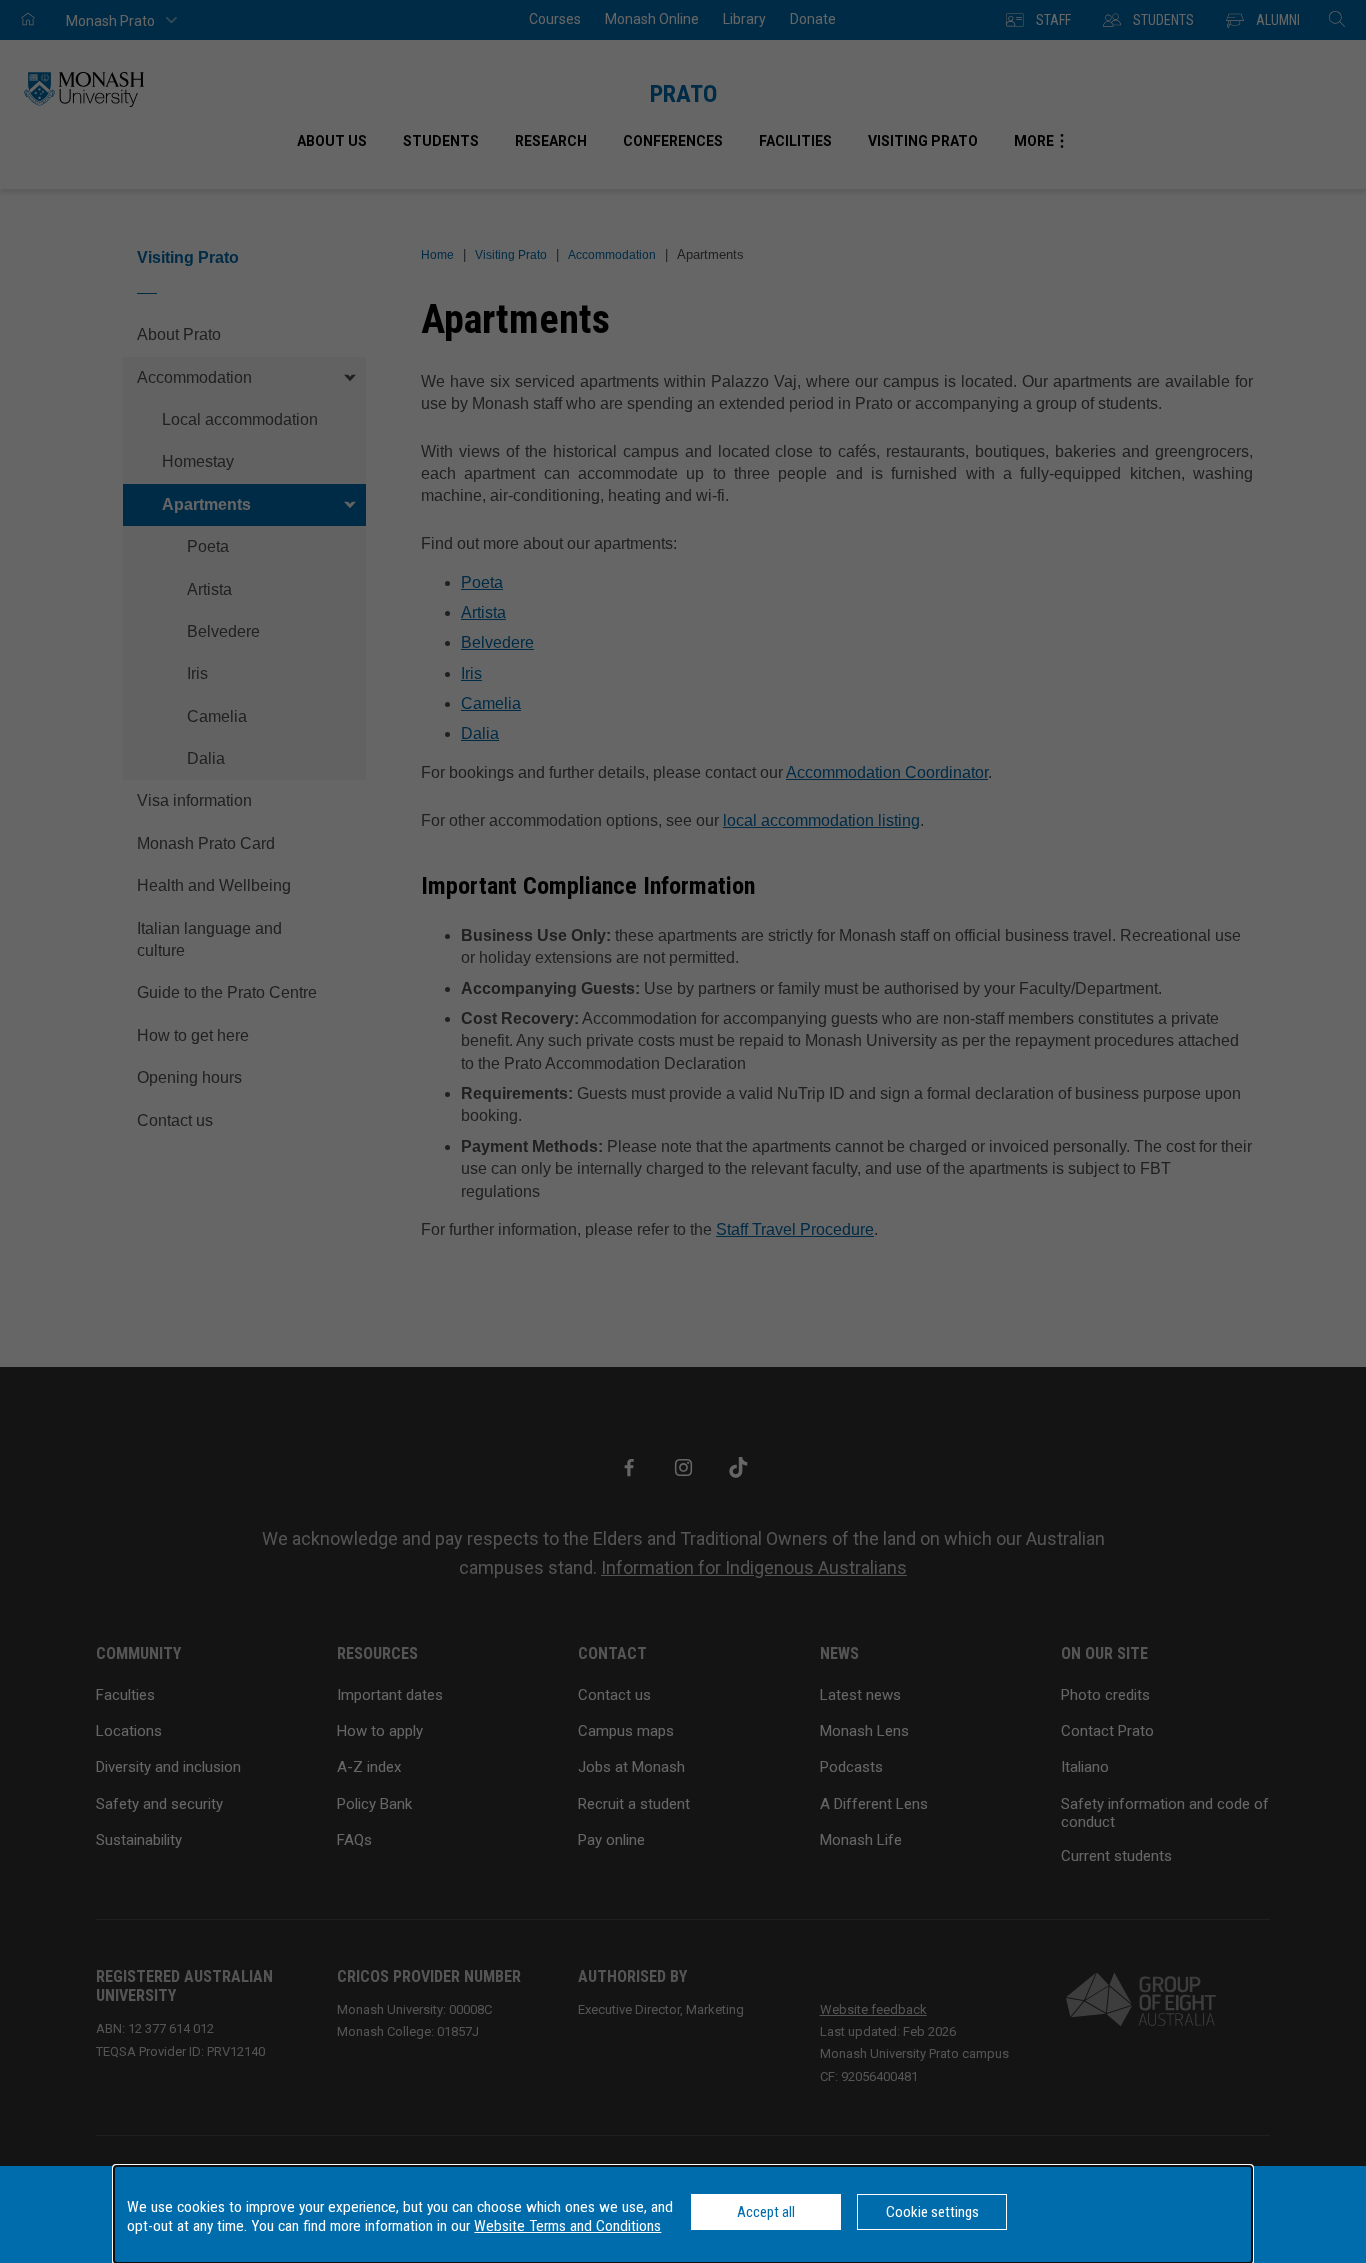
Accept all (766, 2212)
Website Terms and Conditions (567, 2226)
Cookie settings (932, 2212)
